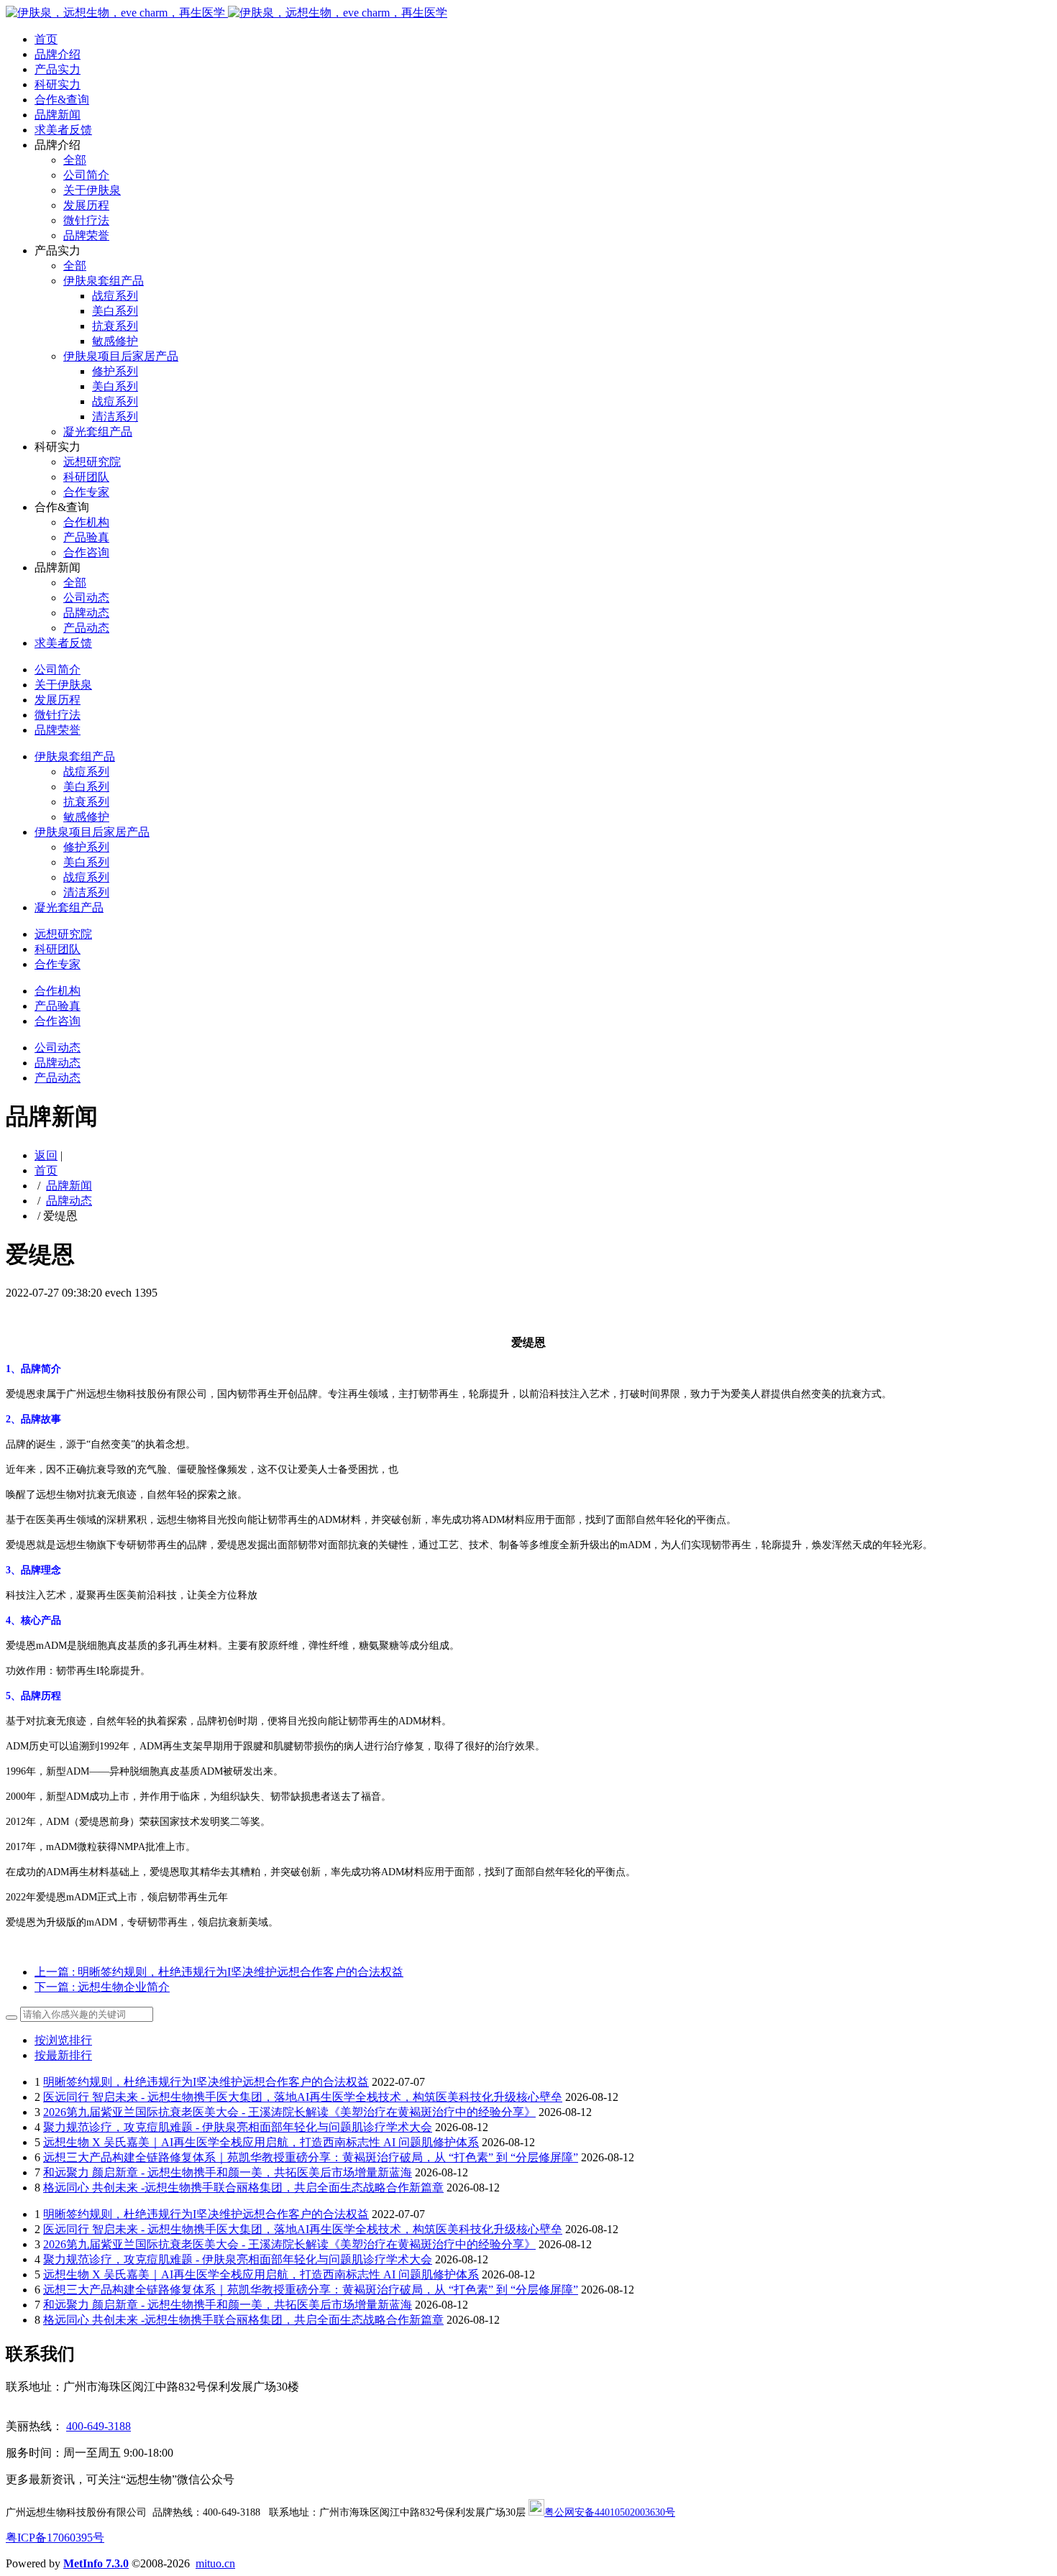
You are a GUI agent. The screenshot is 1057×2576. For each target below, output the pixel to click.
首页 (46, 39)
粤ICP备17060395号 (55, 2538)
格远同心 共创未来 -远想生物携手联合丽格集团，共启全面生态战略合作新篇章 (243, 2188)
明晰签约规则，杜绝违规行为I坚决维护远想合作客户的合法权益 (206, 2082)
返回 (46, 1155)
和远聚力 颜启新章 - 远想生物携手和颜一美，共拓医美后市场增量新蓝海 (228, 2172)
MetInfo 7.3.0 (96, 2563)
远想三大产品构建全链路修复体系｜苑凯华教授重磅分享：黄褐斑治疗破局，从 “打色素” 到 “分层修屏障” (311, 2157)
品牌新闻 (69, 1186)
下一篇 (102, 1987)
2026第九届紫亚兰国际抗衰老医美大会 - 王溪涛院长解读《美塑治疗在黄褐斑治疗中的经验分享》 (289, 2112)
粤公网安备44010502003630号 (610, 2512)
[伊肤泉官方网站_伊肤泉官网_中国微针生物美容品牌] (226, 13)
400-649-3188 (99, 2426)
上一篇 (219, 1972)
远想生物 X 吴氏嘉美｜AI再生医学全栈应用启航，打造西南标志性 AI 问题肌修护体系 (261, 2142)
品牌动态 (69, 1201)
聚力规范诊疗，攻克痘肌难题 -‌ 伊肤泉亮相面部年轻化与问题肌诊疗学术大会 (238, 2127)
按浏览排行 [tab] (63, 2040)
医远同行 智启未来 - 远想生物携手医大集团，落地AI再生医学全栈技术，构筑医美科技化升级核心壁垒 (303, 2097)
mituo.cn (215, 2563)
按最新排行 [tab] (63, 2055)
